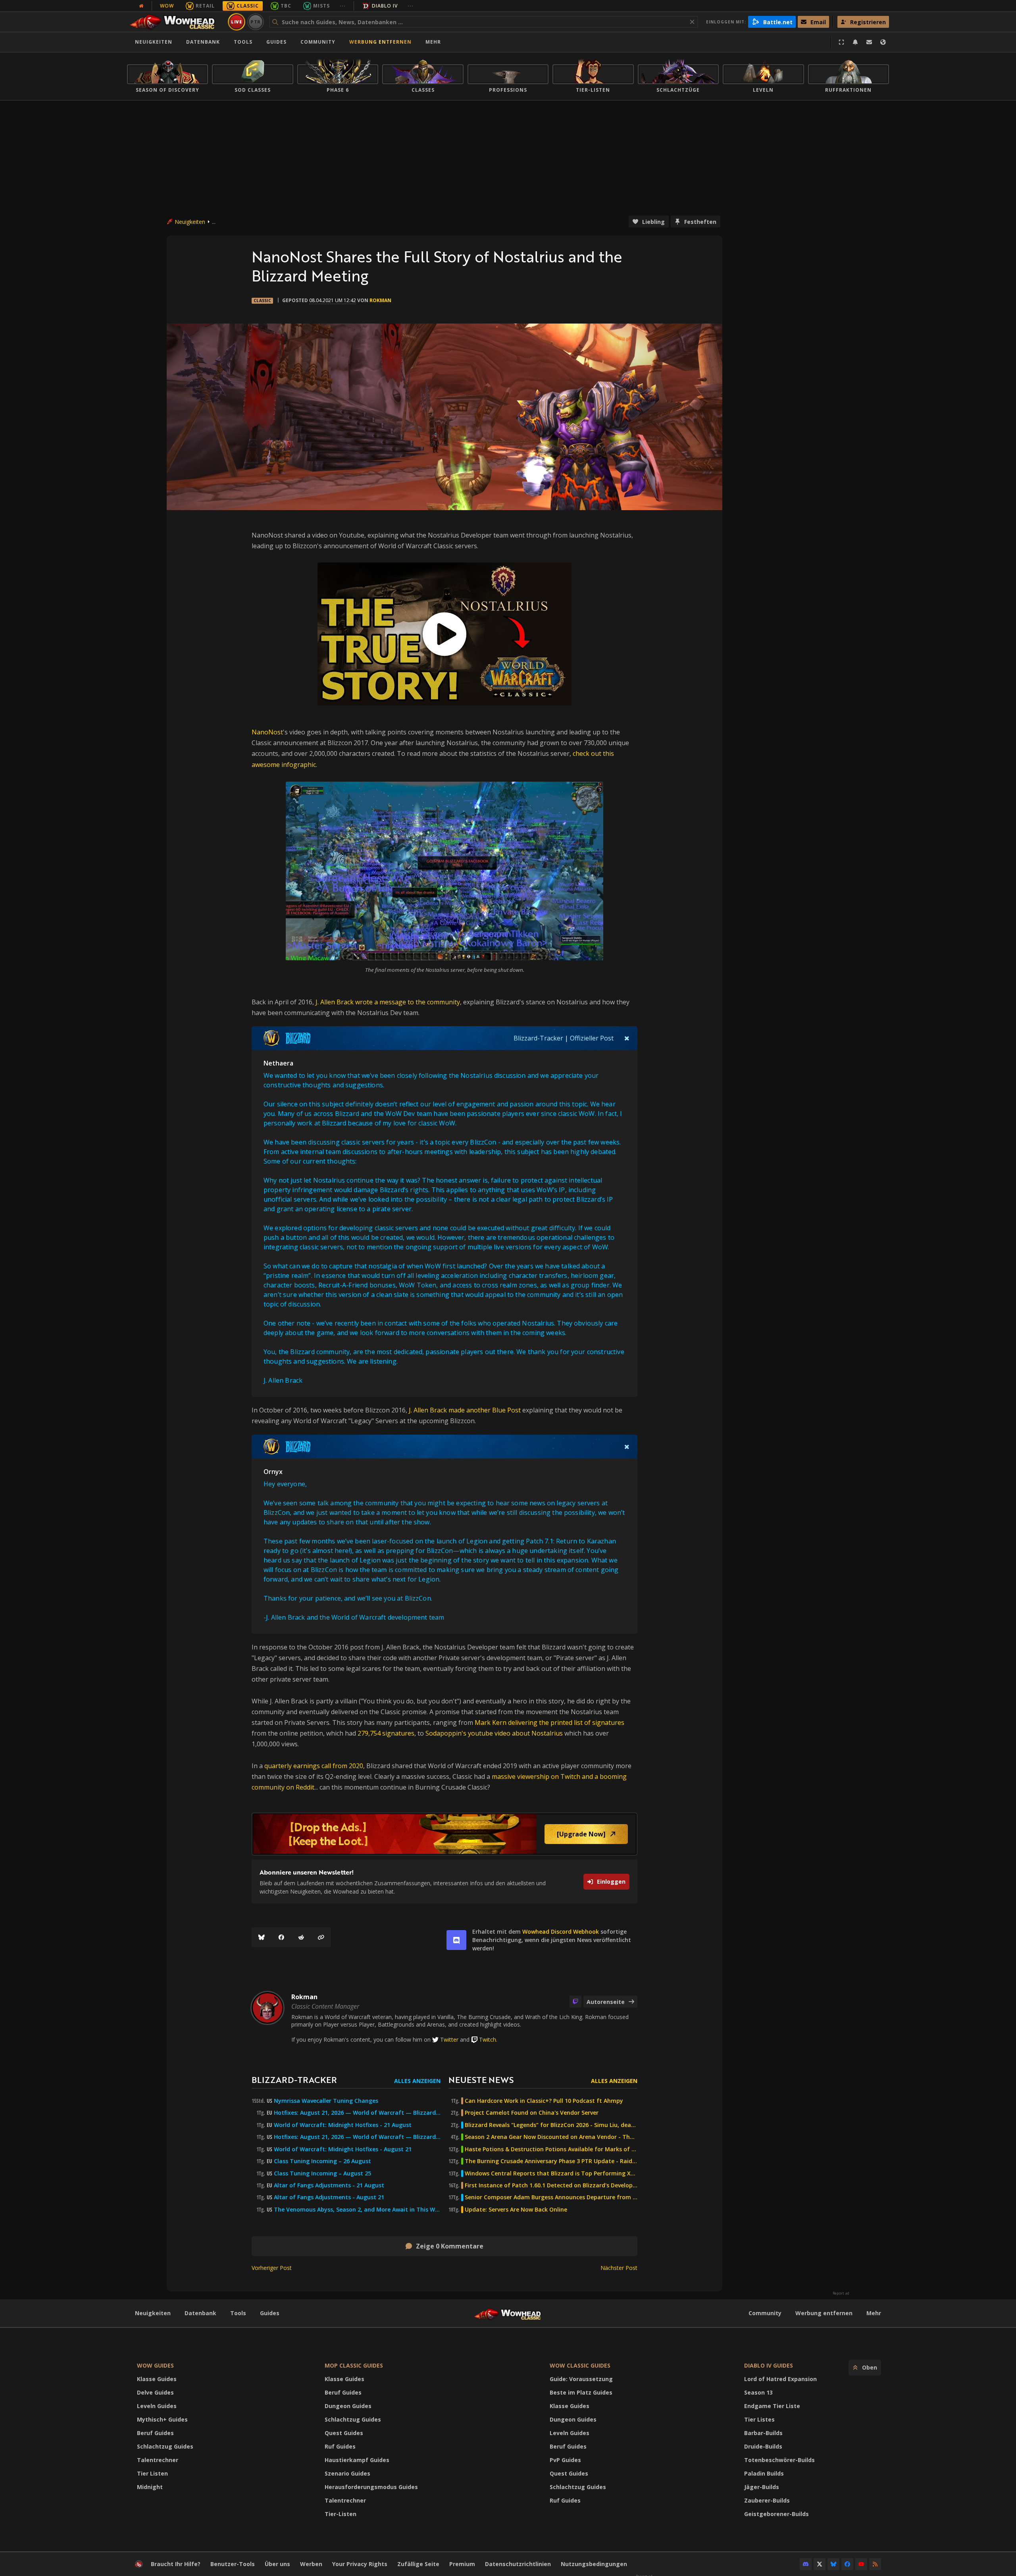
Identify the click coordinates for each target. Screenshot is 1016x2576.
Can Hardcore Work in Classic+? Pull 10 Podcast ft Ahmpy (544, 2101)
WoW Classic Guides (580, 2365)
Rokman (380, 300)
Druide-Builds (763, 2446)
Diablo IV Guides (769, 2365)
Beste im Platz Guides (581, 2392)
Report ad (841, 2293)
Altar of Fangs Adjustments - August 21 (329, 2197)
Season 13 (758, 2392)
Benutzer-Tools (233, 2564)
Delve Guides (155, 2392)
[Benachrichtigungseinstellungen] (855, 42)
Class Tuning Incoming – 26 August (322, 2161)
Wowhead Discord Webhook (561, 1932)
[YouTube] (861, 2564)
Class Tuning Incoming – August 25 (322, 2173)
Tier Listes (759, 2419)
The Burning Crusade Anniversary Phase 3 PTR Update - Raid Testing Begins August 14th (551, 2161)
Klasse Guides (157, 2379)
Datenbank (203, 42)
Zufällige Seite (418, 2564)
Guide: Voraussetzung (581, 2379)
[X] (820, 2564)
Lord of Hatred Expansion (780, 2379)
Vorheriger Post (272, 2268)
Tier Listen (152, 2473)
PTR (256, 22)
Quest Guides (344, 2433)
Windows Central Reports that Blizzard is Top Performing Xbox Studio (551, 2173)
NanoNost (267, 732)
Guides (276, 42)
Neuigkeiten (154, 42)
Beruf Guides (155, 2433)
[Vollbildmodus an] (841, 42)
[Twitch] (575, 2002)
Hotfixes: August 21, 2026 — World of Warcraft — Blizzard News (357, 2113)
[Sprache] (883, 42)
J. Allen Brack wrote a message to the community (388, 1002)
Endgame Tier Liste (772, 2406)
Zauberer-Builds (767, 2500)
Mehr (874, 2313)
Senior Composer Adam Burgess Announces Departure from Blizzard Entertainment (551, 2197)
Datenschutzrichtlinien (518, 2564)
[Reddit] (301, 1937)
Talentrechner (158, 2460)
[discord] (456, 1940)
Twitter (449, 2039)
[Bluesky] (262, 1937)
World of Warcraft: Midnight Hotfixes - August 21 (343, 2149)
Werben (311, 2564)
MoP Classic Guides (354, 2365)
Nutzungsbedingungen (594, 2564)
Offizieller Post (592, 1038)
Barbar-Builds (763, 2433)
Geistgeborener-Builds (776, 2514)
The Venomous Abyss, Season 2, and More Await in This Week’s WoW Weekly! (357, 2210)
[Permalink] (321, 1937)
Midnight (150, 2487)
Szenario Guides (347, 2473)
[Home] (176, 22)
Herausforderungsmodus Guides (371, 2487)
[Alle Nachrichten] (141, 6)
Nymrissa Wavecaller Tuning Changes (326, 2101)
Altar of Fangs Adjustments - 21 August (329, 2185)
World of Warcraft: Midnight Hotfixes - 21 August (343, 2125)
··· (343, 6)
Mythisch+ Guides (162, 2419)
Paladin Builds (764, 2473)
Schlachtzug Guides (165, 2446)
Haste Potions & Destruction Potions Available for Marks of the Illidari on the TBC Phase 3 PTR (551, 2149)
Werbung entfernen (380, 42)
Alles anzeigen (417, 2081)
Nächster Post (619, 2268)
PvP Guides (565, 2460)
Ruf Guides (340, 2446)
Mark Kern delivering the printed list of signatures (549, 1722)
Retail (205, 6)
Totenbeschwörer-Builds (779, 2460)
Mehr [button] (433, 42)
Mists (321, 6)
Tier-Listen (341, 2514)
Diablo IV (385, 6)
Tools (238, 2313)
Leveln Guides (157, 2406)
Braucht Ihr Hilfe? (176, 2564)
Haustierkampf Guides (357, 2460)
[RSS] (875, 2564)
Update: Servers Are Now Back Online (516, 2210)
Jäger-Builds (762, 2487)
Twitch (488, 2039)
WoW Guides (155, 2365)
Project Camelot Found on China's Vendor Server (532, 2113)
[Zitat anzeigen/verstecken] (627, 1038)
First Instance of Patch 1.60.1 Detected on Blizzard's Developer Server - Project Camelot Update (551, 2185)
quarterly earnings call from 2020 (314, 1766)
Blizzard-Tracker (538, 1038)
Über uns (277, 2564)
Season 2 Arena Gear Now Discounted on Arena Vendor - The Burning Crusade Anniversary (551, 2137)
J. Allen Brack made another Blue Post (466, 1410)
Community (318, 42)
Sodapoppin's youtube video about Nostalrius (494, 1733)
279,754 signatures (386, 1733)
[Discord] (806, 2564)
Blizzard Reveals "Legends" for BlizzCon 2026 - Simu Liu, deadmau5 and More (551, 2125)
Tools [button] (243, 42)
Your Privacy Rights (360, 2564)
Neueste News (481, 2080)
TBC (286, 6)
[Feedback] (869, 42)
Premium (462, 2564)
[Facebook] (281, 1937)
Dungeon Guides (348, 2406)
